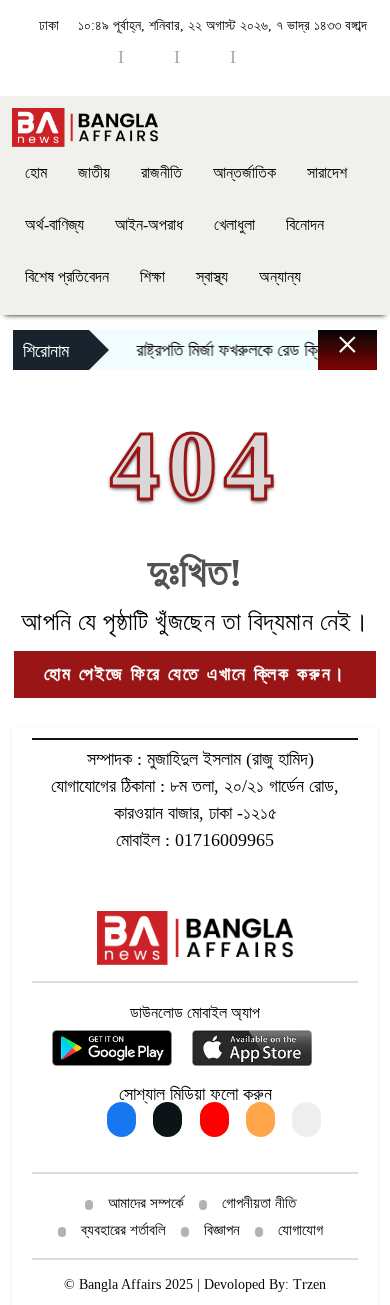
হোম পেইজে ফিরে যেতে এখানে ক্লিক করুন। (195, 674)
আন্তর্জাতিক (244, 172)
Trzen (309, 1284)
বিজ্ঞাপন (222, 1230)
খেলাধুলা (234, 224)
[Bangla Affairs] (85, 126)
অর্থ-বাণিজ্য (54, 224)
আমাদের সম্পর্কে (146, 1203)
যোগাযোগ (300, 1230)
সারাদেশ (327, 172)
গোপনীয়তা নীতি (259, 1203)
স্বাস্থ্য (212, 276)
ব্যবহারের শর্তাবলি (123, 1230)
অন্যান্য (280, 276)
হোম (36, 172)
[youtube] (149, 56)
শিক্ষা (152, 276)
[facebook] (93, 56)
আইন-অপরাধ (149, 224)
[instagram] (205, 56)
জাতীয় (94, 172)
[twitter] (261, 56)
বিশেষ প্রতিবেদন (67, 276)
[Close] (330, 355)
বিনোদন (305, 224)
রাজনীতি (161, 172)
